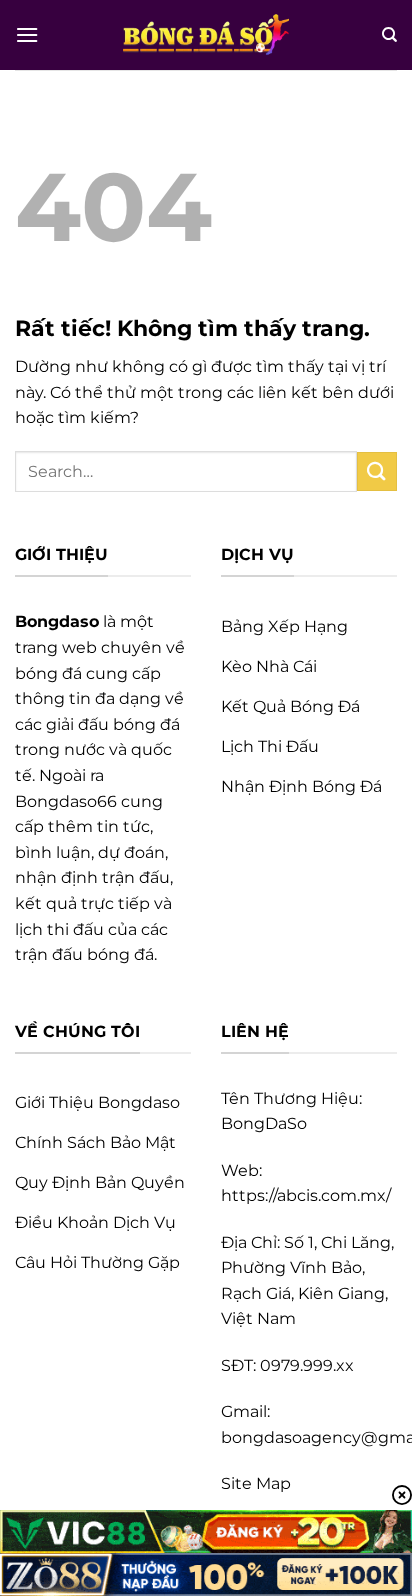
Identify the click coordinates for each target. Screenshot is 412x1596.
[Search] (389, 35)
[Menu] (27, 34)
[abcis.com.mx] (206, 34)
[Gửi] (377, 471)
